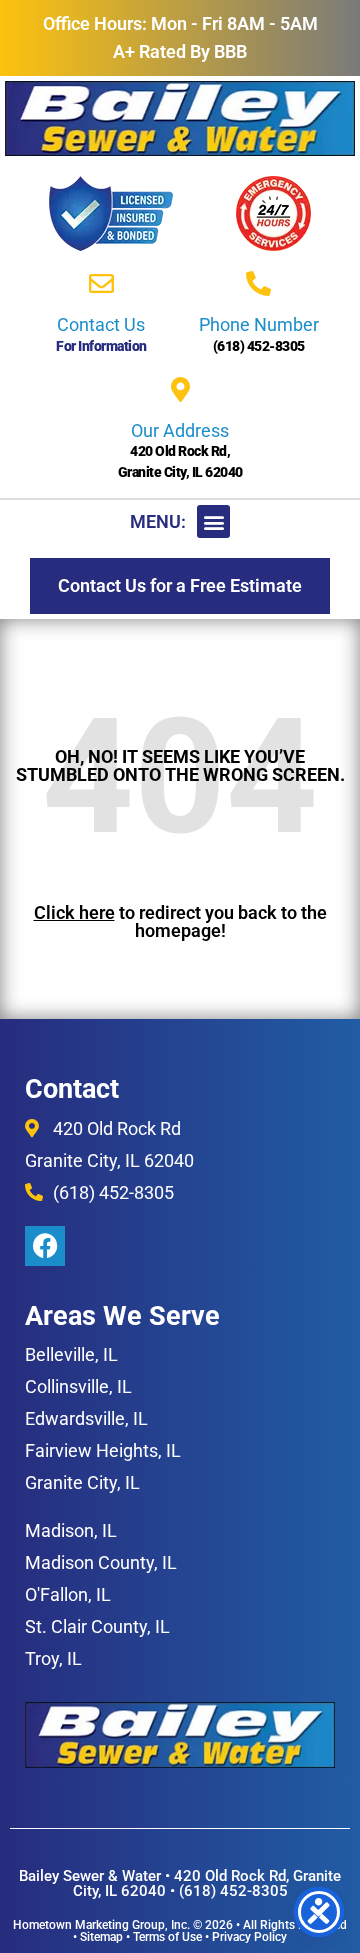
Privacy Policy (249, 1937)
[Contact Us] (101, 283)
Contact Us (101, 324)
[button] (213, 521)
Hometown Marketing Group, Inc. (101, 1925)
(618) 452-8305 (259, 346)
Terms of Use (167, 1937)
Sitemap (101, 1937)
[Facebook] (45, 1246)
